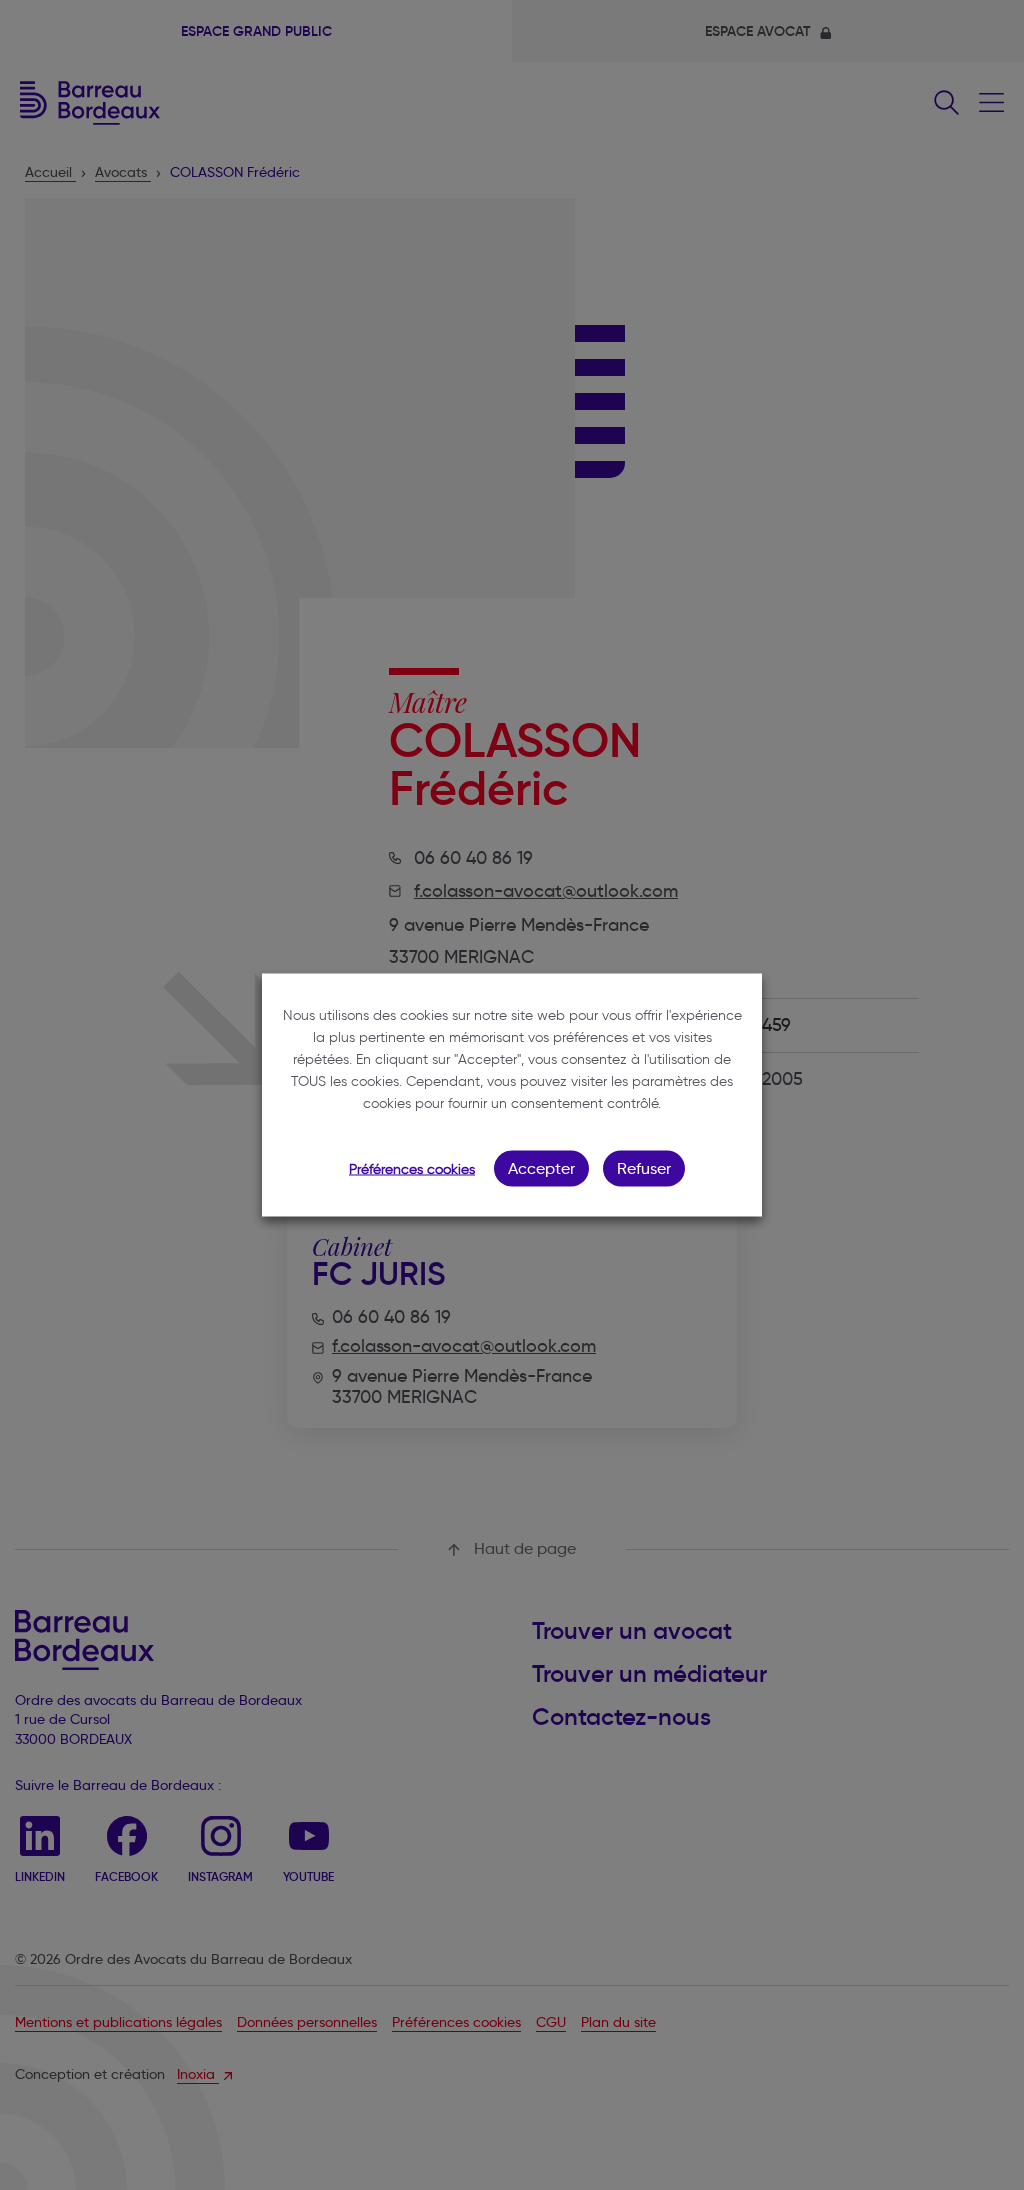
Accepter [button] (541, 1168)
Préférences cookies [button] (412, 1169)
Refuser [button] (644, 1168)
